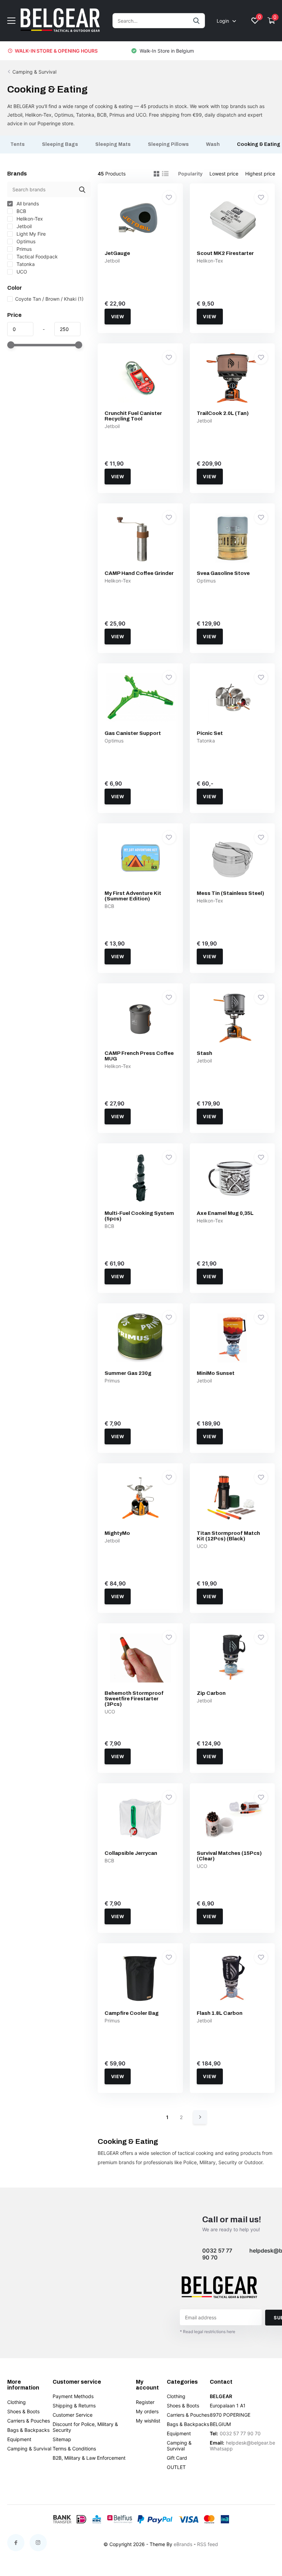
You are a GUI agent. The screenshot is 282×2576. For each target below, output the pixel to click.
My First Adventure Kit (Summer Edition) (133, 896)
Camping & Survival (34, 72)
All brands (27, 204)
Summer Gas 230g (128, 1373)
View (118, 317)
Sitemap (62, 2439)
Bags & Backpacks (28, 2430)
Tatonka (25, 264)
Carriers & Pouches (29, 2421)
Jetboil (23, 226)
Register (145, 2402)
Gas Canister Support (133, 733)
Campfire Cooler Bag (132, 2013)
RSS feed (208, 2544)
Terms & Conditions (74, 2449)
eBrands (183, 2544)
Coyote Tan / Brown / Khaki (49, 299)
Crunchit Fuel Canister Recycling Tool (133, 416)
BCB (21, 211)
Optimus (25, 241)
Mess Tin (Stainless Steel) (230, 893)
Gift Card (177, 2458)
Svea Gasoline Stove (223, 573)
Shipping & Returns (74, 2406)
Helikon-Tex (29, 219)
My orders (147, 2411)
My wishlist (148, 2421)
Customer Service (73, 2415)
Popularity (190, 174)
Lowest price (224, 174)
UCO (21, 272)
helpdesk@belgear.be (251, 2443)
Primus (23, 249)
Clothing (17, 2402)
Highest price (260, 174)
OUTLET (176, 2467)
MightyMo (117, 1533)
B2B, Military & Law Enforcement (89, 2458)
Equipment (19, 2439)
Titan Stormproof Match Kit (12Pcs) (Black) (228, 1536)
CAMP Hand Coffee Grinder (139, 573)
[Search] (197, 21)
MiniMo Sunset (216, 1373)
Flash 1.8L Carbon (220, 2013)
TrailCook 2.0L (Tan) (223, 413)
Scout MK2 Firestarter (225, 253)
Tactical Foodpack (36, 256)
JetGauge (117, 253)
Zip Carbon (211, 1693)
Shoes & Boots (23, 2411)
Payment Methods (73, 2396)
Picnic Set (210, 733)
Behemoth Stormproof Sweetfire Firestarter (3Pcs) (134, 1699)
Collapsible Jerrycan (131, 1853)
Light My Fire (30, 234)
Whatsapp (221, 2449)
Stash (204, 1053)
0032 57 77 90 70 (217, 2254)
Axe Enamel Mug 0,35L (225, 1213)
